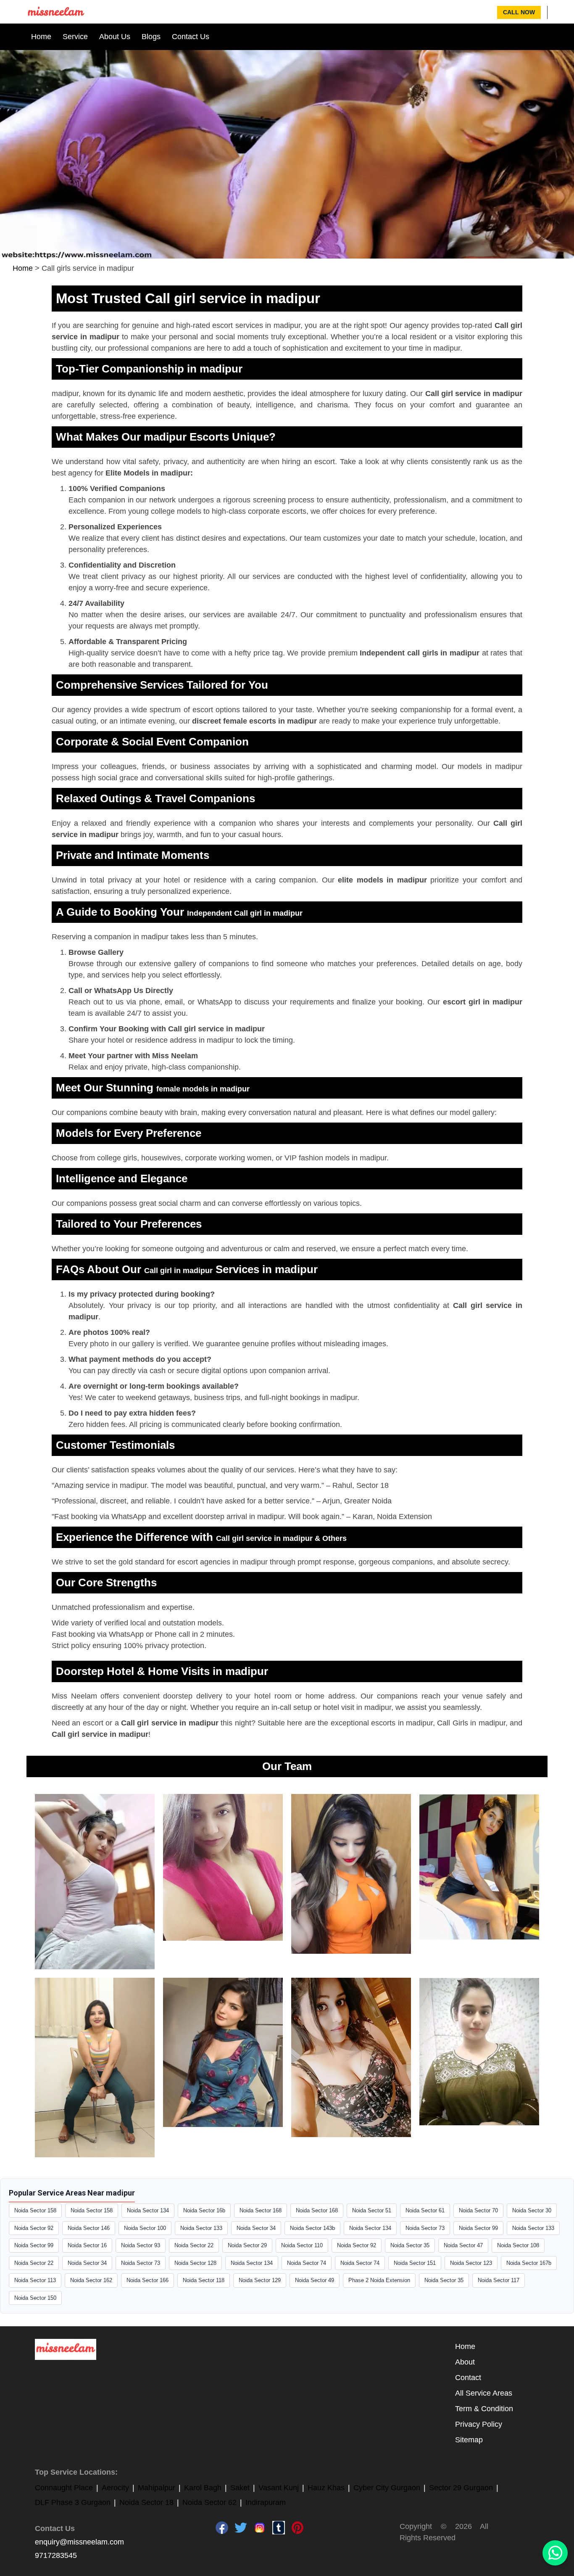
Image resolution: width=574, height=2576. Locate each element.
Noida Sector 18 (146, 2502)
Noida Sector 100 (145, 2228)
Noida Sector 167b (529, 2263)
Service (75, 37)
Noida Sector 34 (256, 2228)
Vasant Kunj (279, 2488)
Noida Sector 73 (425, 2228)
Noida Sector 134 (148, 2210)
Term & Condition (484, 2409)
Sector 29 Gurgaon (461, 2488)
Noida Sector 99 (478, 2228)
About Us (115, 37)
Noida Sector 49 (315, 2280)
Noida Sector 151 (415, 2263)
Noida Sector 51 (372, 2210)
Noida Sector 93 (141, 2245)
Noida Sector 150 (35, 2298)
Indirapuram (266, 2502)
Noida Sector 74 (307, 2263)
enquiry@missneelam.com (79, 2542)
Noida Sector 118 (204, 2280)
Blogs (151, 37)
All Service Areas (484, 2393)
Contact (468, 2378)
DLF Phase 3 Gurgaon (73, 2502)
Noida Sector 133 (201, 2228)
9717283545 (56, 2555)
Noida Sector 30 (532, 2210)
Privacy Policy (479, 2424)
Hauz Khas (326, 2488)
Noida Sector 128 (195, 2263)
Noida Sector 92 (34, 2228)
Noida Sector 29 (247, 2245)
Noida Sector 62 (209, 2502)
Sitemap (469, 2440)
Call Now (519, 12)
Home (41, 37)
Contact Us (191, 37)
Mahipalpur (157, 2488)
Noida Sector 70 (478, 2210)
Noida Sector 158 (35, 2210)
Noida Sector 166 (147, 2280)
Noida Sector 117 (499, 2280)
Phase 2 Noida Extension (379, 2280)
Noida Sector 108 (518, 2245)
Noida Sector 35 (410, 2245)
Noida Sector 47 (463, 2245)
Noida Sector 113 (35, 2280)
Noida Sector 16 (87, 2245)
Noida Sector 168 (261, 2210)
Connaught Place (64, 2488)
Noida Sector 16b (204, 2210)
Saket (240, 2488)
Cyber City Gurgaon (387, 2488)
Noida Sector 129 (260, 2280)
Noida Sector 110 (302, 2245)
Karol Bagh (203, 2488)
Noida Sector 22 (194, 2245)
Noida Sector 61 (425, 2210)
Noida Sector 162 (91, 2280)
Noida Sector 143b (312, 2228)
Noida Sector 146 (89, 2228)
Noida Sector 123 (471, 2263)
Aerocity (115, 2488)
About (465, 2362)
